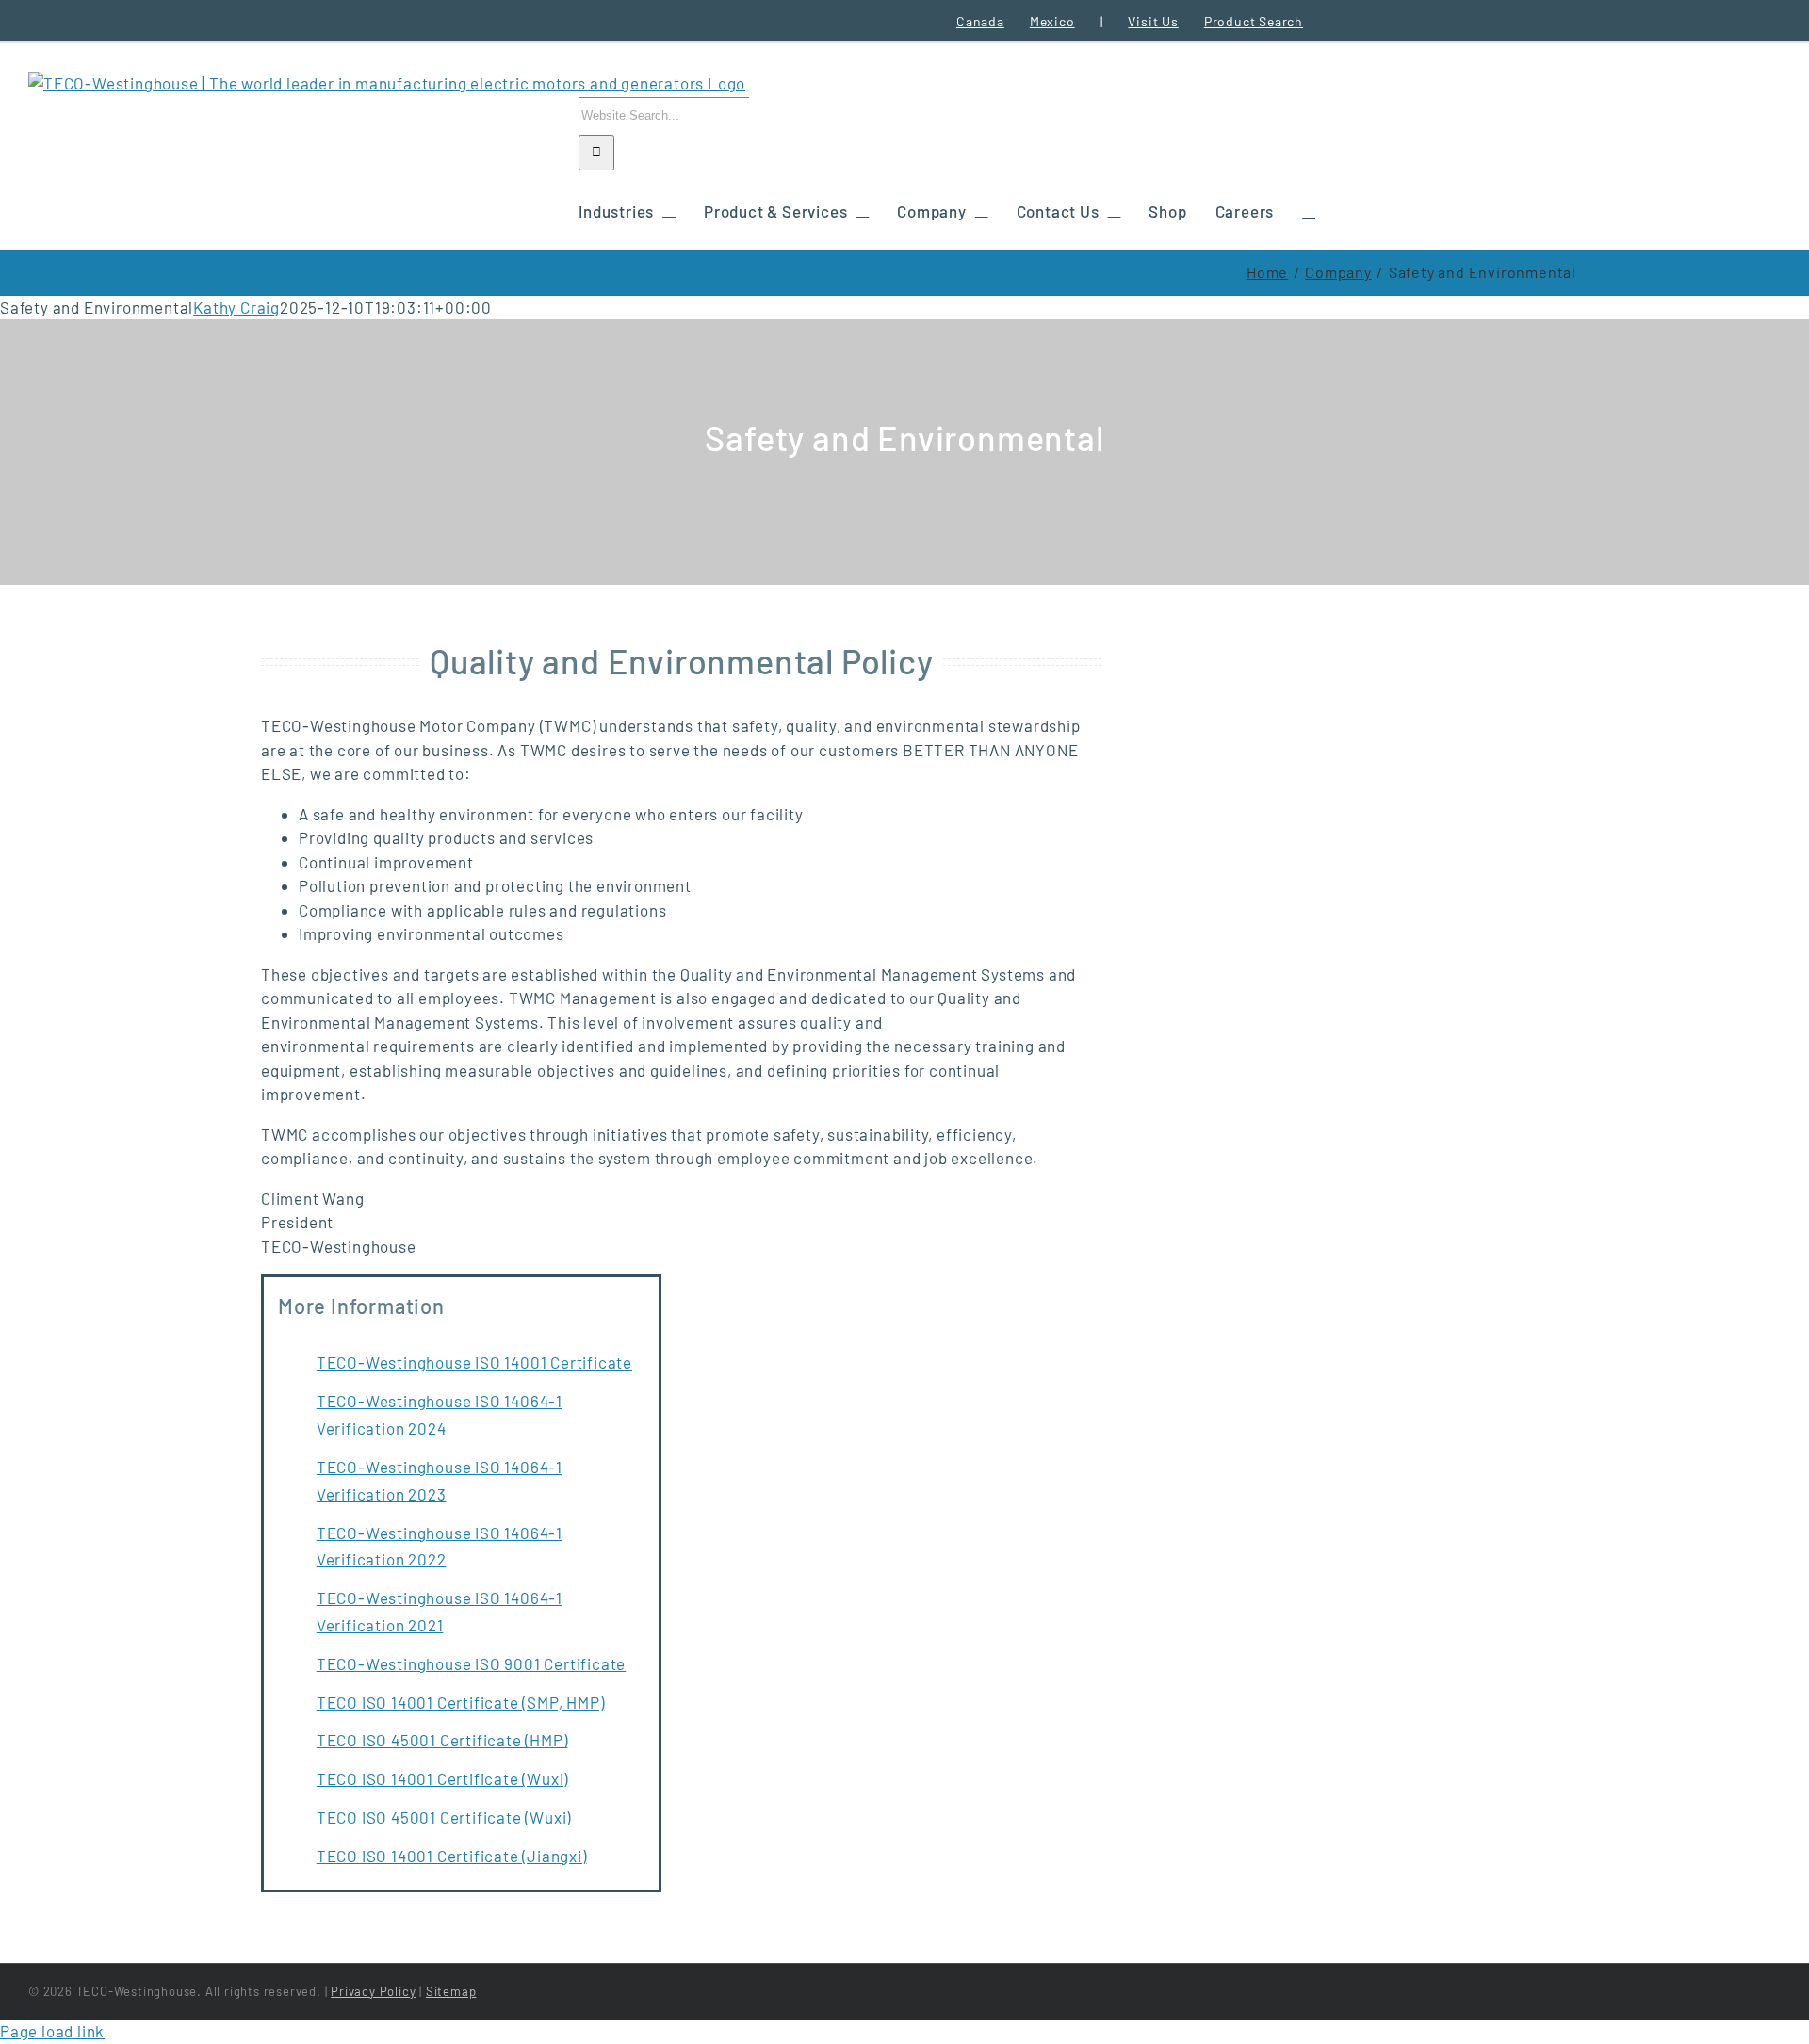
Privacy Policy (373, 1991)
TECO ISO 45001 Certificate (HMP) (442, 1740)
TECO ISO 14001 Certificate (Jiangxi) (452, 1856)
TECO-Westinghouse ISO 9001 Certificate (471, 1663)
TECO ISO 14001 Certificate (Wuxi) (442, 1778)
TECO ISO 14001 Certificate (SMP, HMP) (461, 1702)
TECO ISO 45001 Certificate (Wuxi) (444, 1817)
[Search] (1309, 210)
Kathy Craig (236, 307)
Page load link (52, 2031)
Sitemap (451, 1991)
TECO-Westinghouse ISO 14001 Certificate (474, 1362)
